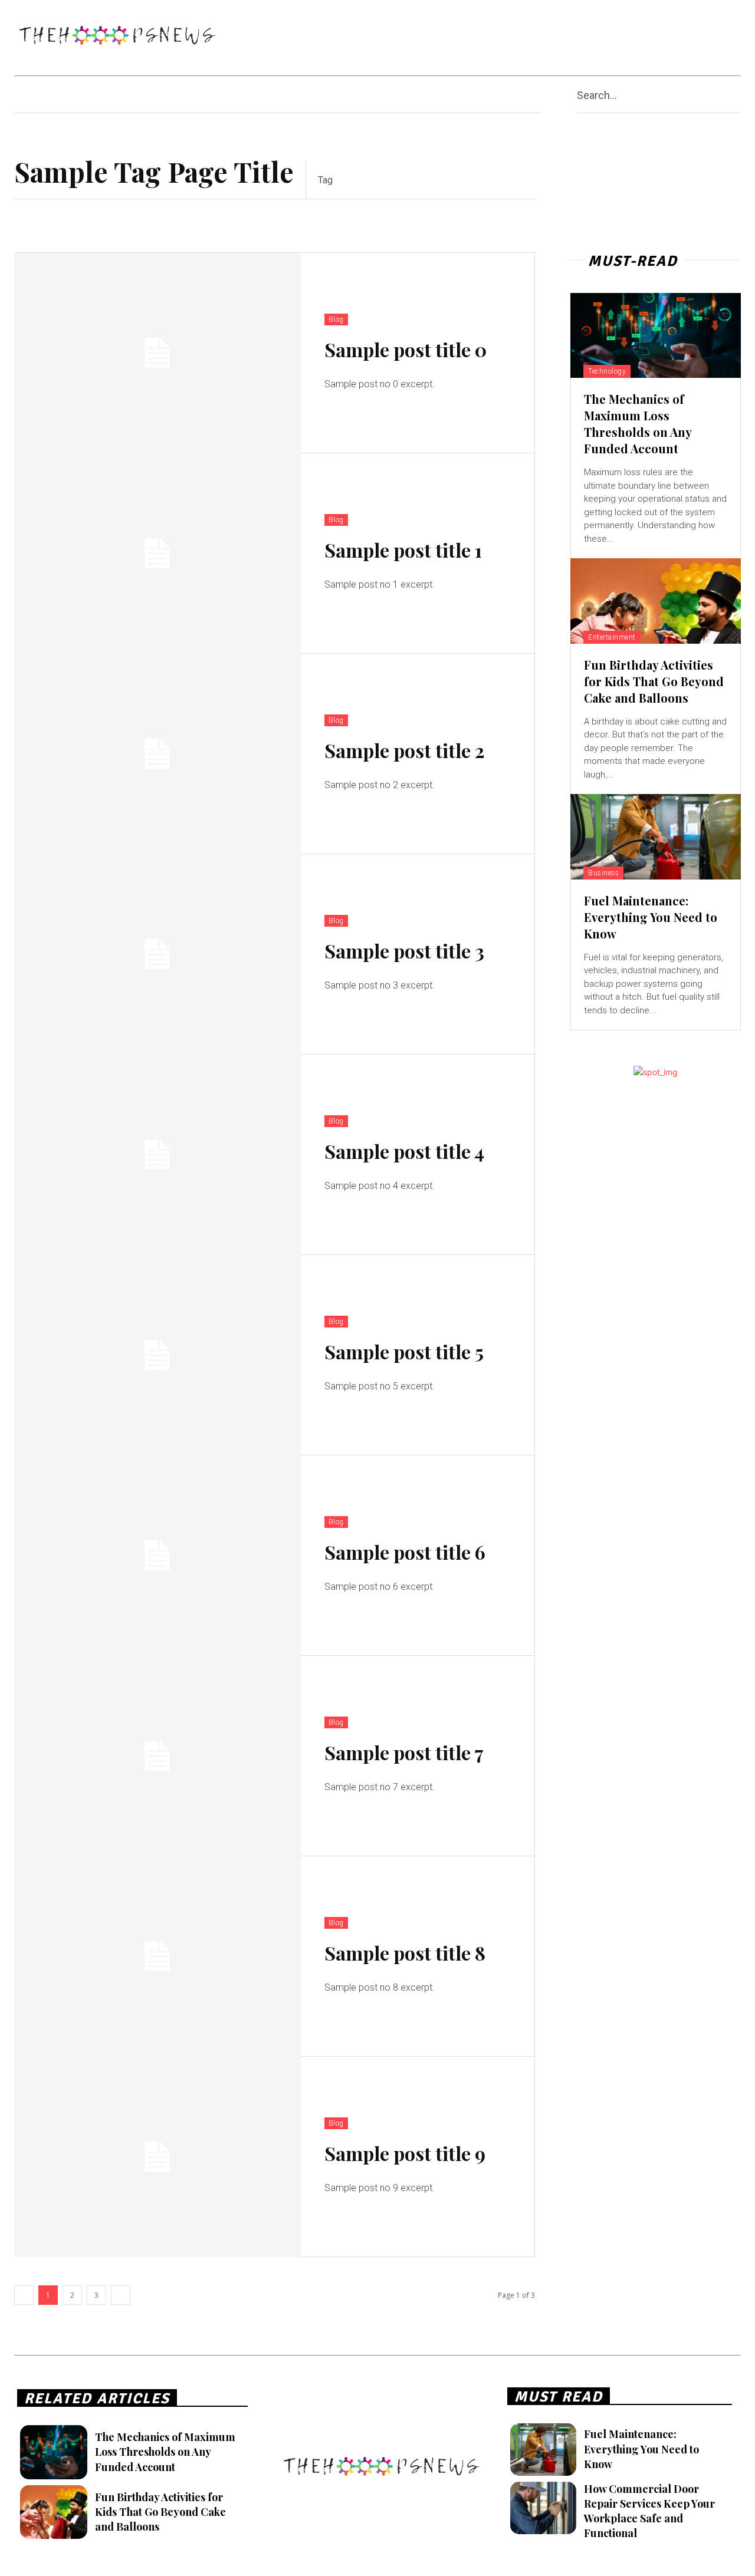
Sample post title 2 (404, 750)
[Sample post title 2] (157, 754)
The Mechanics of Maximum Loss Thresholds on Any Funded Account (638, 424)
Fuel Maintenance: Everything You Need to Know (651, 917)
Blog (336, 319)
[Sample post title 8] (157, 1956)
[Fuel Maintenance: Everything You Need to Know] (656, 836)
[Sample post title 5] (157, 1355)
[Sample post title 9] (157, 2157)
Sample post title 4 (404, 1151)
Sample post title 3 (404, 951)
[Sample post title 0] (157, 353)
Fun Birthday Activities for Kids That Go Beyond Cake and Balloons (654, 681)
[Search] (736, 95)
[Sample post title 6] (157, 1556)
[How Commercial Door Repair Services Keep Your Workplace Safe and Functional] (543, 2508)
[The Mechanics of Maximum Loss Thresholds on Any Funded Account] (656, 335)
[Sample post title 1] (157, 554)
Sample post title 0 (406, 349)
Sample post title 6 (405, 1552)
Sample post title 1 (403, 550)
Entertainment (612, 637)
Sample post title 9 (405, 2153)
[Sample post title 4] (157, 1155)
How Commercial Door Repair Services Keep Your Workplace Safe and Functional (649, 2511)
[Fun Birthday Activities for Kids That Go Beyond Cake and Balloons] (656, 601)
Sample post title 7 (404, 1752)
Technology (607, 371)
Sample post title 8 (405, 1953)
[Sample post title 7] (157, 1756)
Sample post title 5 (404, 1351)
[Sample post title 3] (157, 954)
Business (603, 873)
